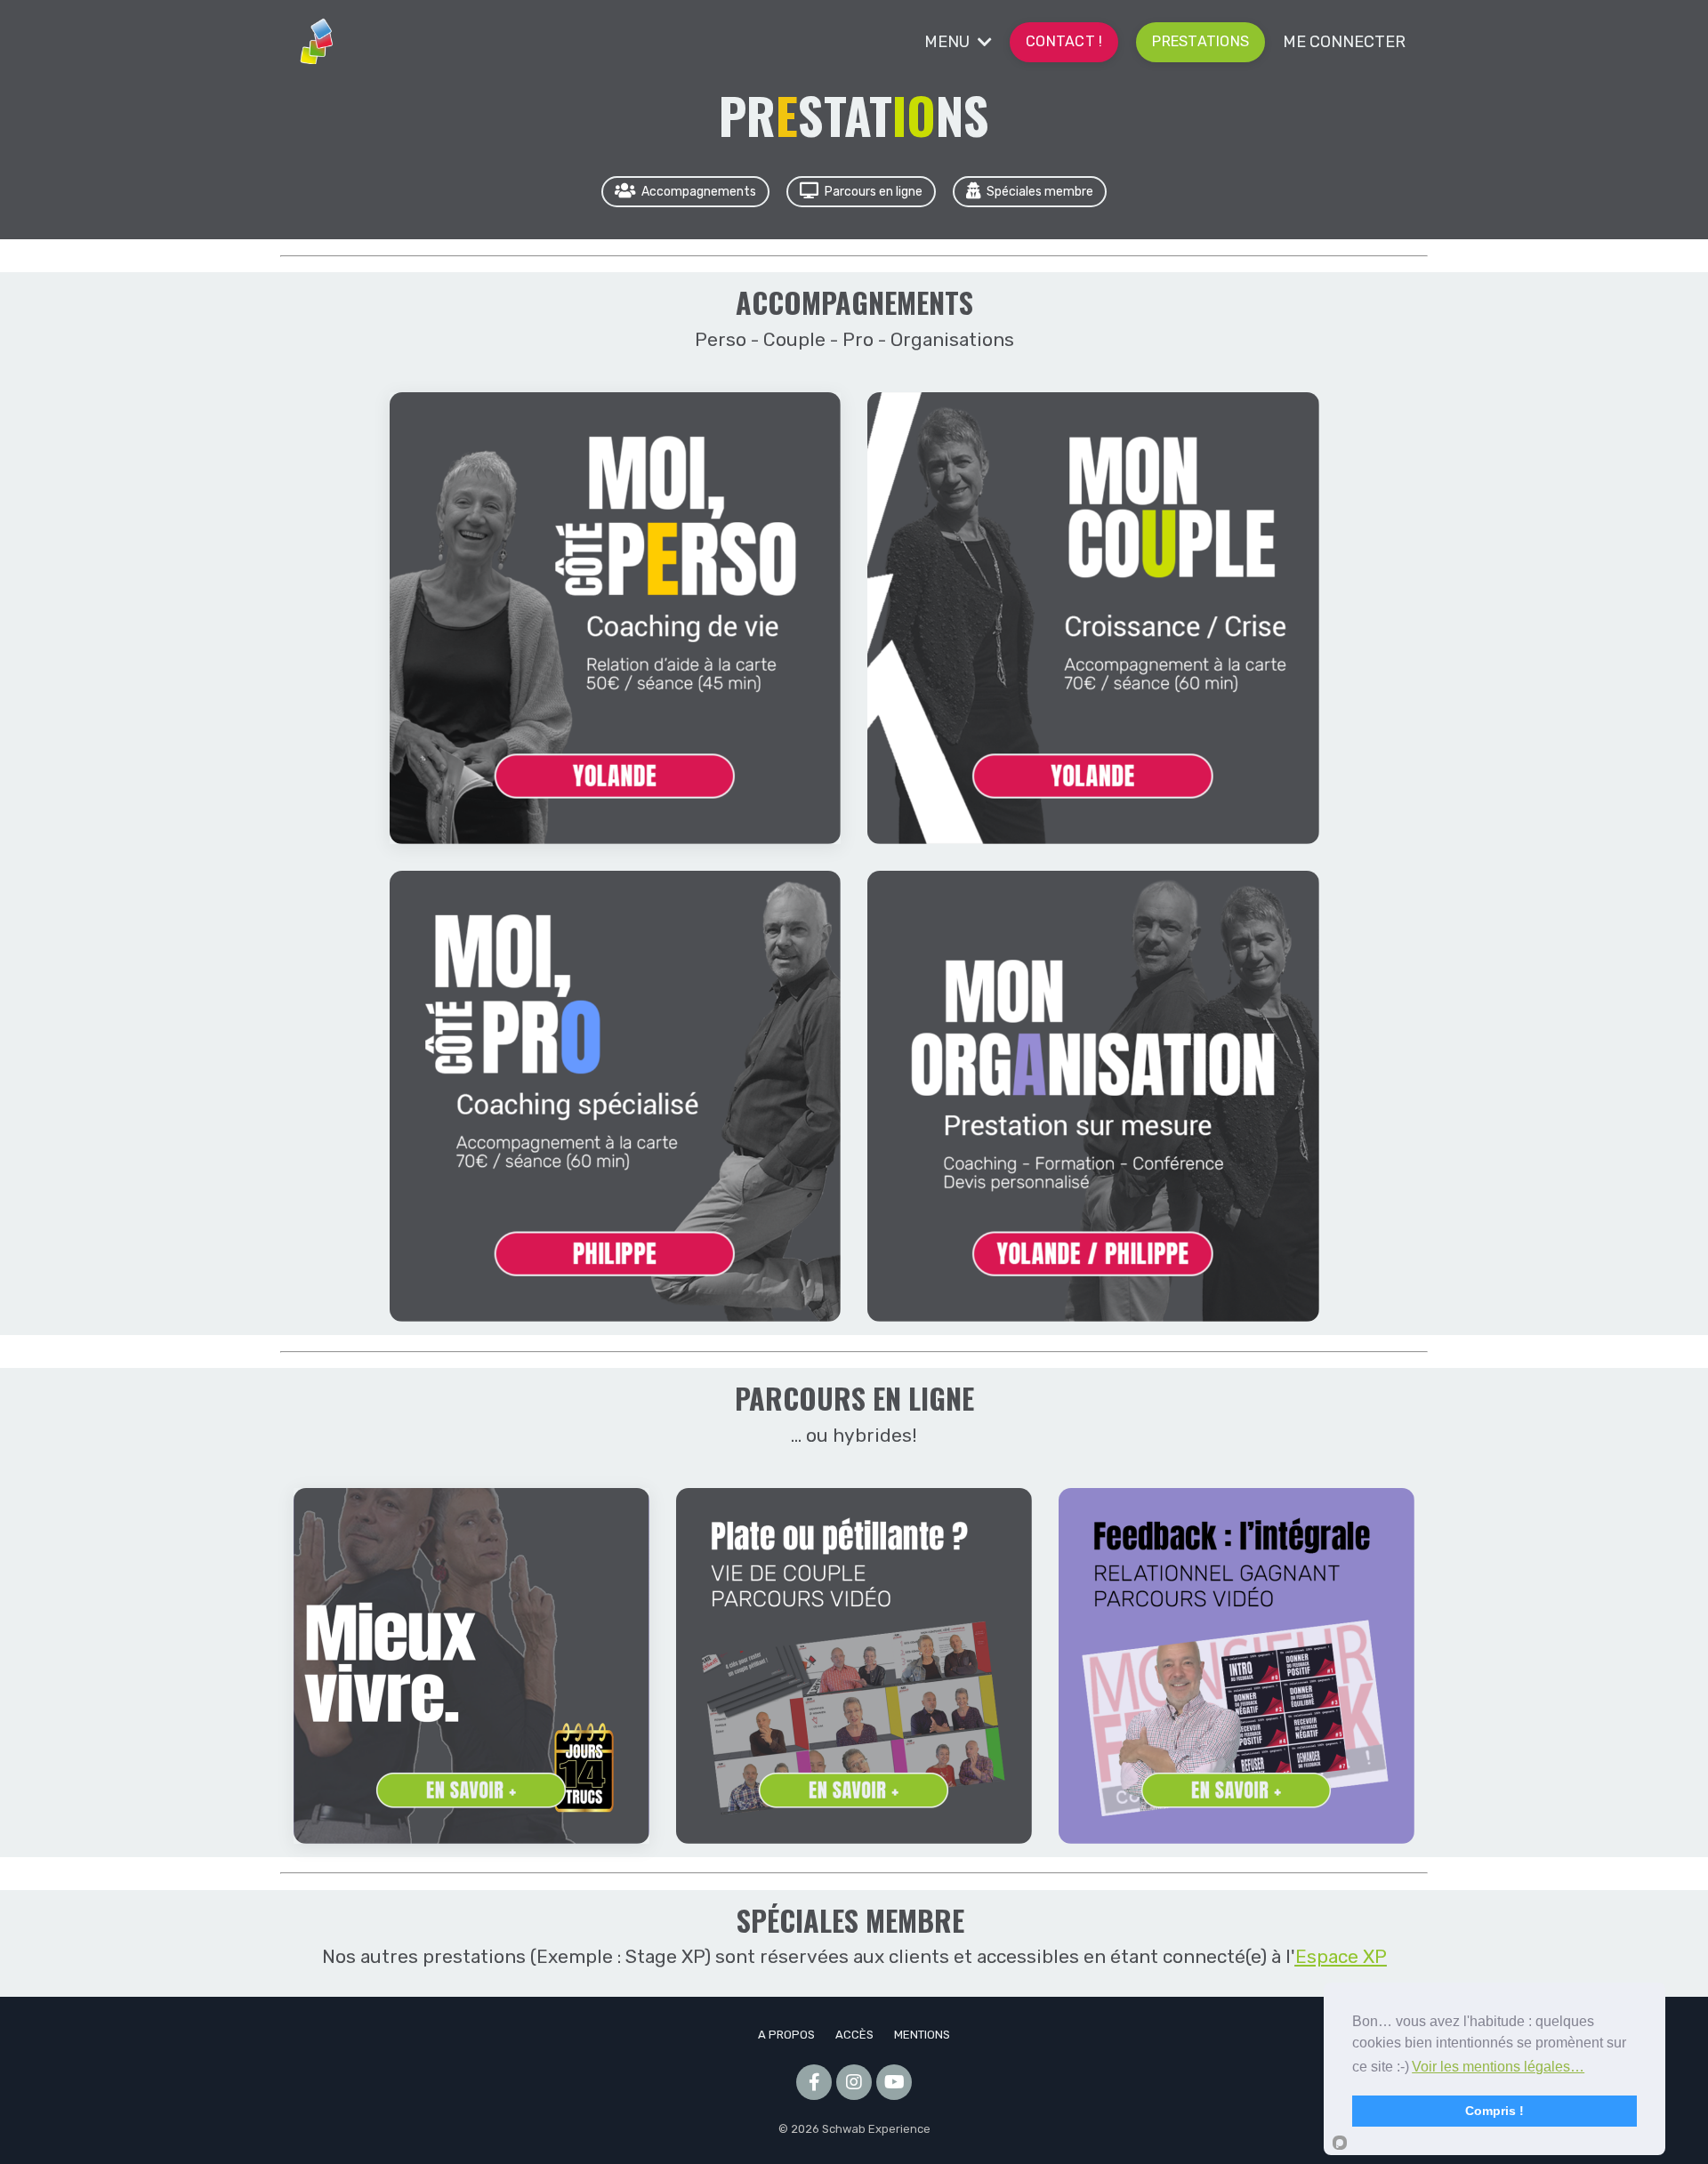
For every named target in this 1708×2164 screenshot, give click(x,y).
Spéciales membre (1040, 192)
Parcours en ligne (874, 192)
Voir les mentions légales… (1498, 2067)
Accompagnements (699, 192)
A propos (786, 2035)
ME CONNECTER (1344, 42)
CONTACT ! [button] (1064, 41)
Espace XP (1341, 1956)
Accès (854, 2035)
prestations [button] (1200, 41)
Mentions (922, 2035)
